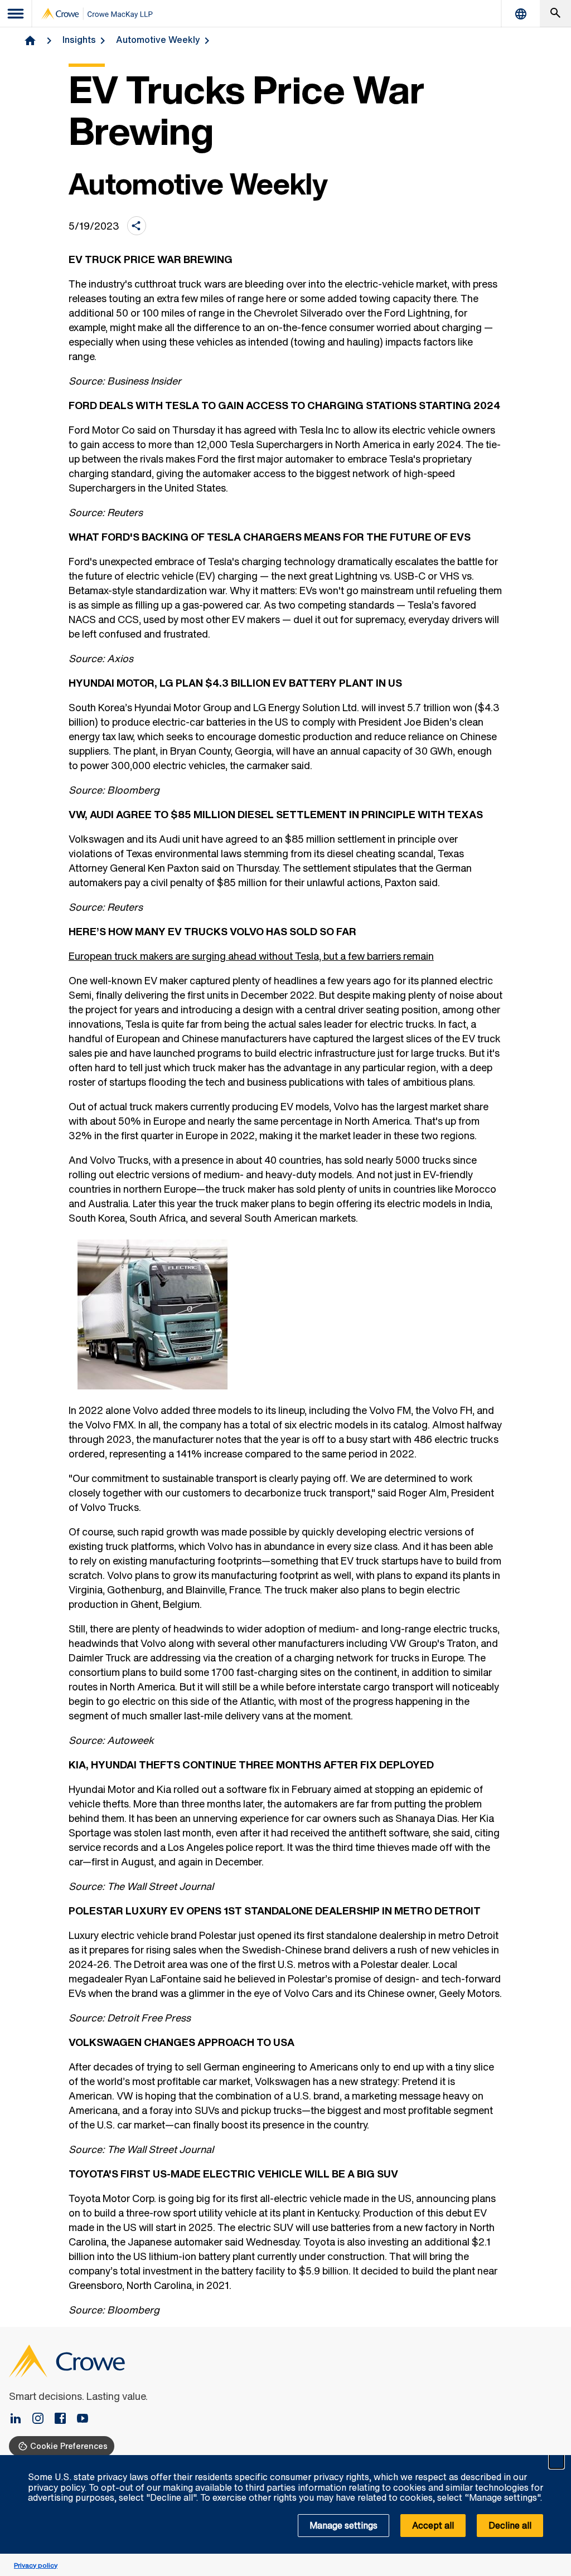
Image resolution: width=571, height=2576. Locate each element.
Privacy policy (36, 2565)
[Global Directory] (521, 14)
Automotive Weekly (158, 40)
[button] (557, 2461)
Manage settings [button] (343, 2525)
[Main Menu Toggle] (16, 14)
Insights (79, 40)
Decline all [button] (510, 2525)
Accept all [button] (433, 2525)
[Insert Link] (20, 2419)
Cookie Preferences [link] (69, 2446)
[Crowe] (97, 14)
